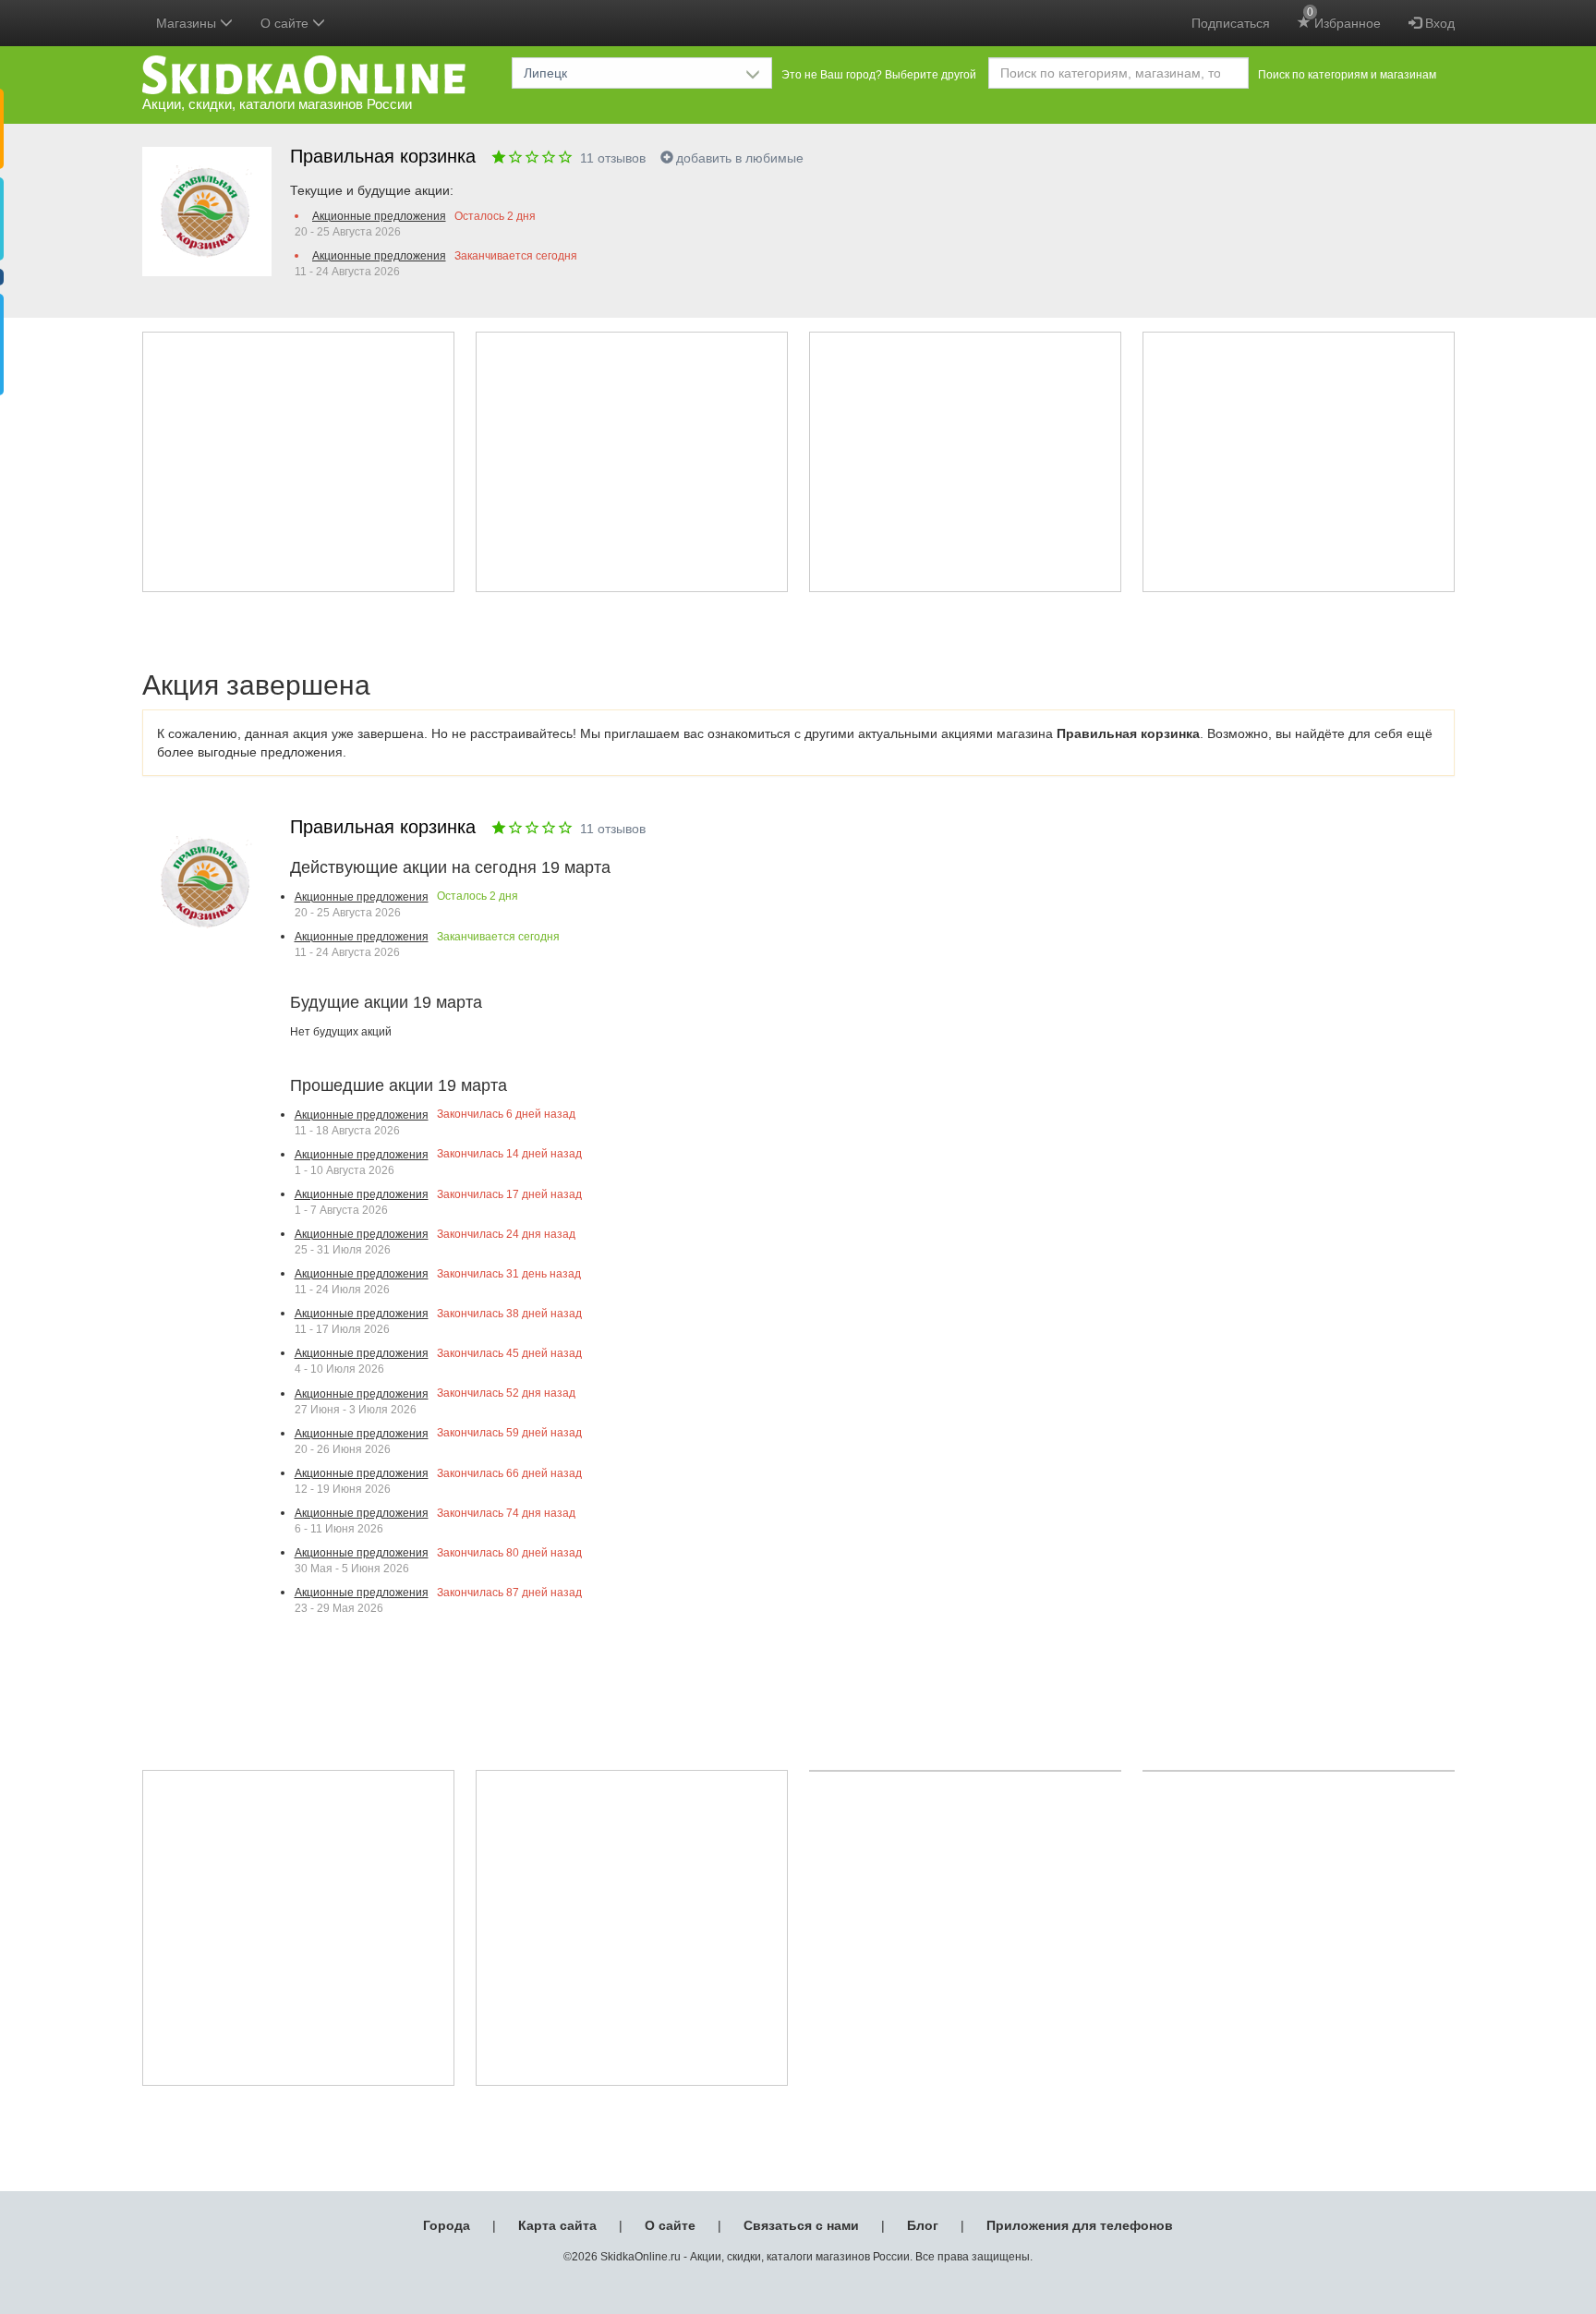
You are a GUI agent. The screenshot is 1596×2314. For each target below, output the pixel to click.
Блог (923, 2225)
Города (447, 2225)
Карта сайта (557, 2225)
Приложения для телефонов (1080, 2225)
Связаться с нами (801, 2225)
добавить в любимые (740, 158)
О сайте (670, 2225)
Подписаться (1231, 23)
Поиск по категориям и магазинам (1347, 75)
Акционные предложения (379, 216)
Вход (1438, 23)
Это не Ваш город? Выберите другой (879, 75)
